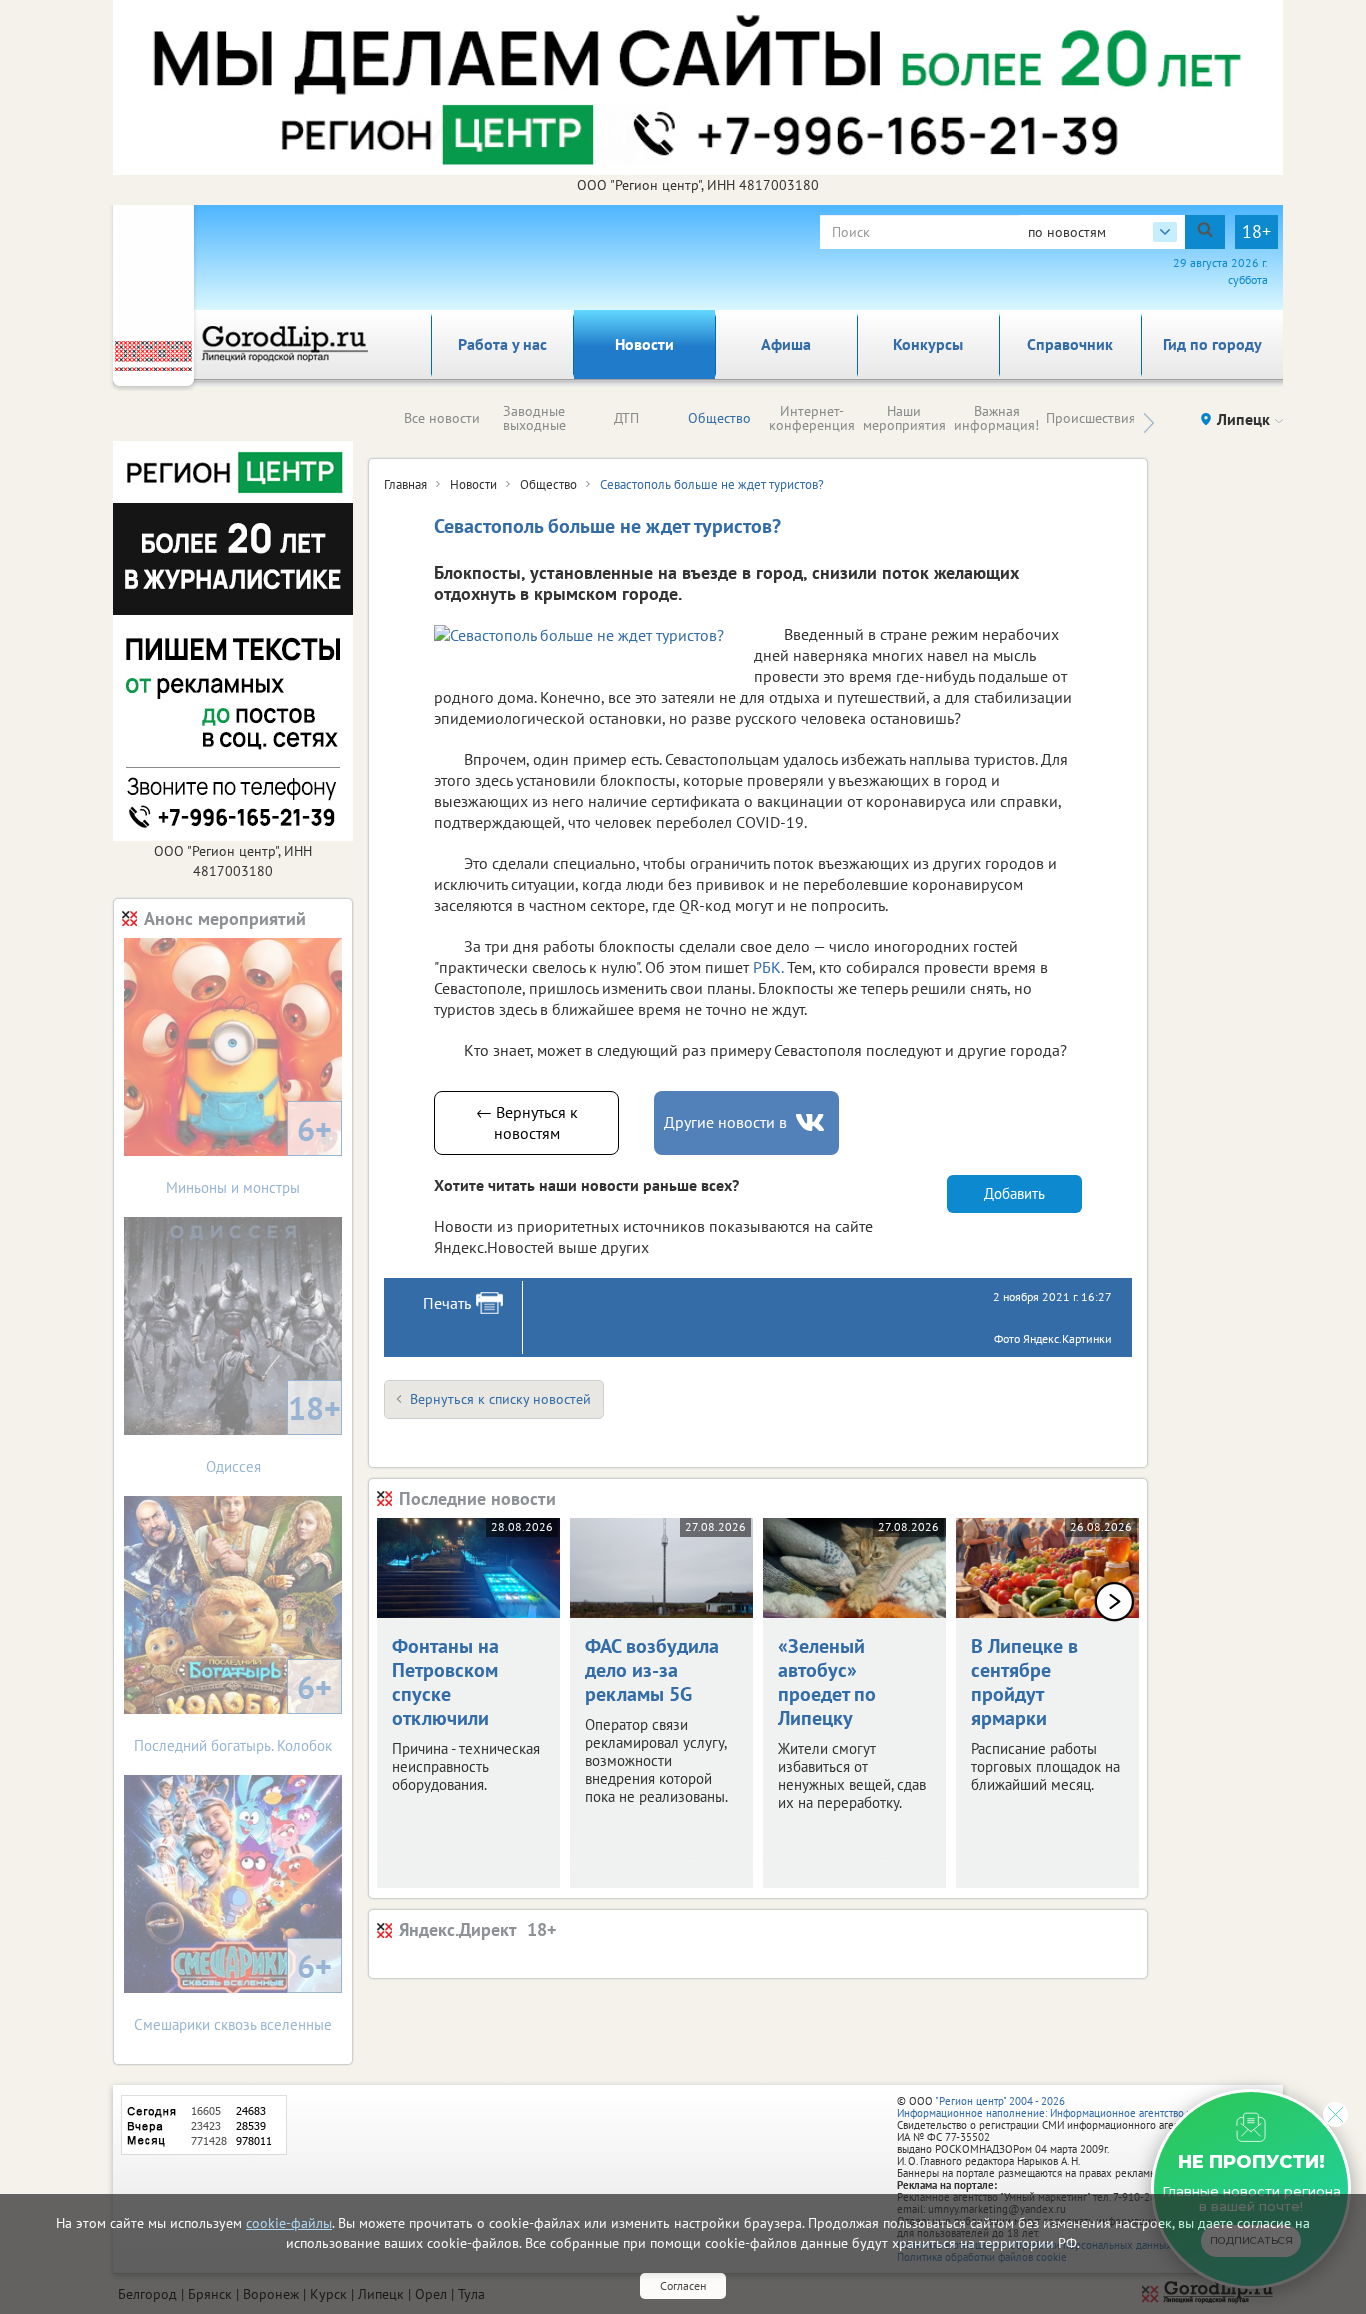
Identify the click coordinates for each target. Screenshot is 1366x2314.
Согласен (683, 2285)
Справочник (1070, 344)
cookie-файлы (289, 2223)
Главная (405, 484)
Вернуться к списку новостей (500, 1399)
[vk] (812, 1122)
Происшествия (1091, 418)
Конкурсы (928, 344)
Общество (719, 418)
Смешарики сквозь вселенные (233, 1989)
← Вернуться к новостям (527, 1122)
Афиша (786, 344)
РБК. (768, 967)
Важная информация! (996, 418)
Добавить (1014, 1193)
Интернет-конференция (812, 418)
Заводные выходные (534, 418)
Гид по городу (1212, 344)
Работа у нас (502, 344)
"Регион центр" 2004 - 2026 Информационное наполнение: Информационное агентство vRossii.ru (1064, 2107)
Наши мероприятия (904, 418)
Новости (644, 344)
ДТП (626, 418)
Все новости (442, 418)
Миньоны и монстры (249, 1152)
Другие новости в (725, 1122)
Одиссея (274, 1431)
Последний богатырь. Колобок (233, 1710)
